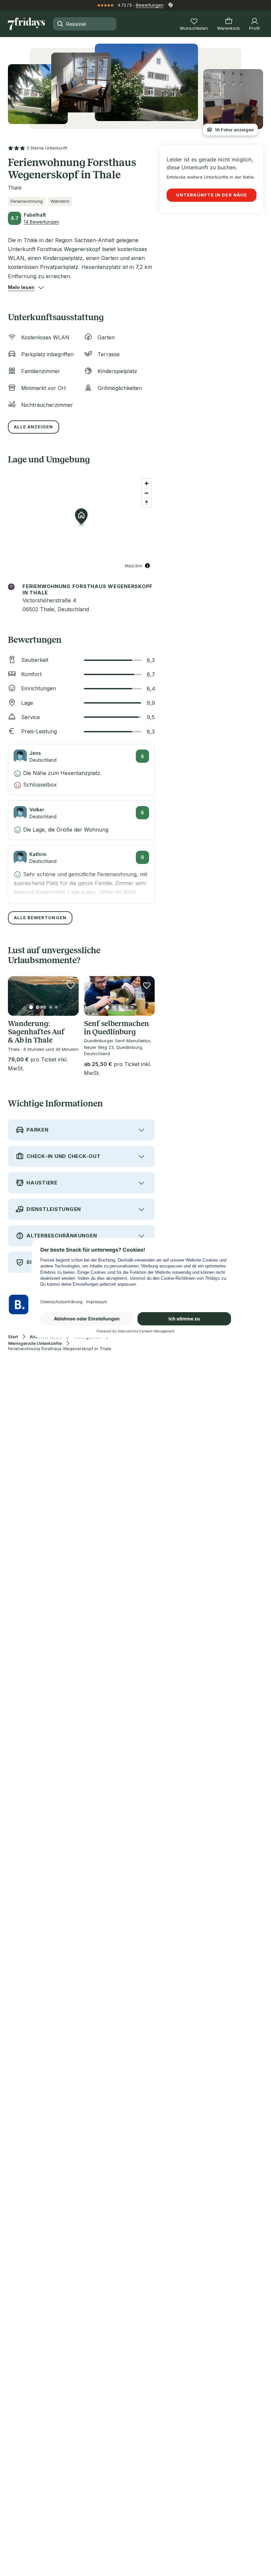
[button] (21, 287)
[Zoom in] (147, 483)
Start (13, 1337)
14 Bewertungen (41, 222)
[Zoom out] (147, 493)
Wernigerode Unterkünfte (35, 1343)
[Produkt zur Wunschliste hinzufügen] (71, 985)
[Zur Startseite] (26, 24)
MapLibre (134, 565)
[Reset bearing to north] (147, 503)
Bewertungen (150, 5)
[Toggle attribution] (147, 566)
